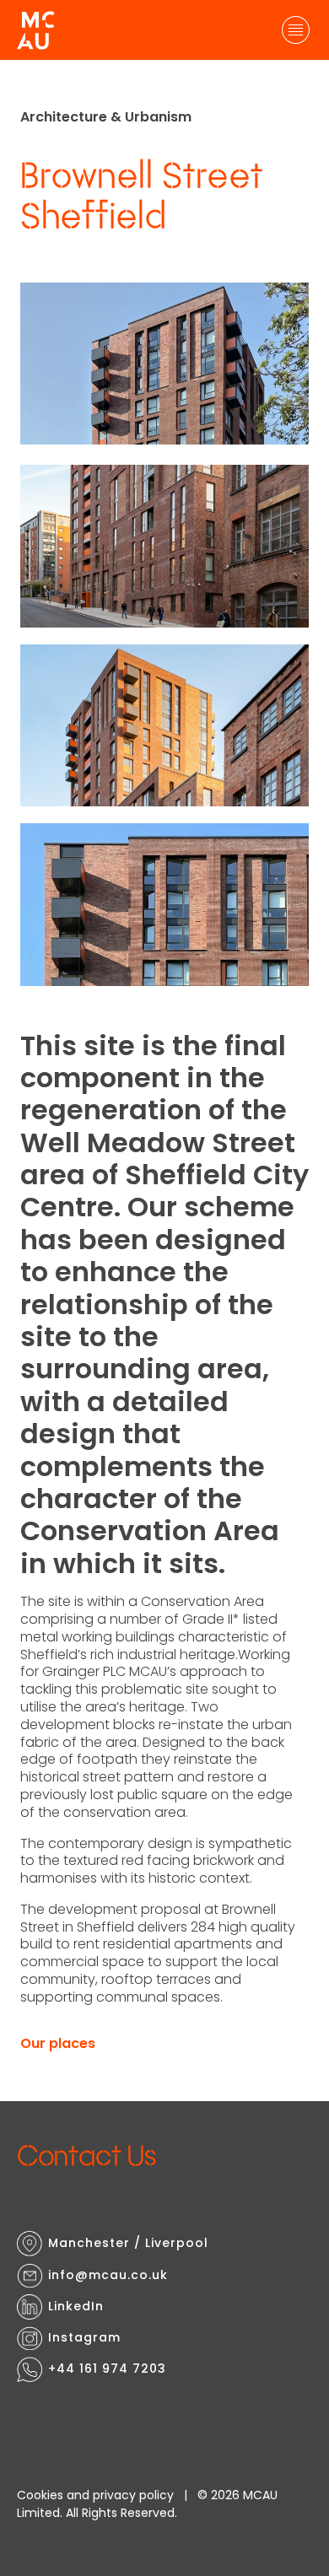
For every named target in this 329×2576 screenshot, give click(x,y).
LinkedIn (76, 2306)
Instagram (84, 2337)
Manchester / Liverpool (128, 2243)
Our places (58, 2043)
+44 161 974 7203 (107, 2369)
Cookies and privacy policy (95, 2495)
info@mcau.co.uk (108, 2275)
